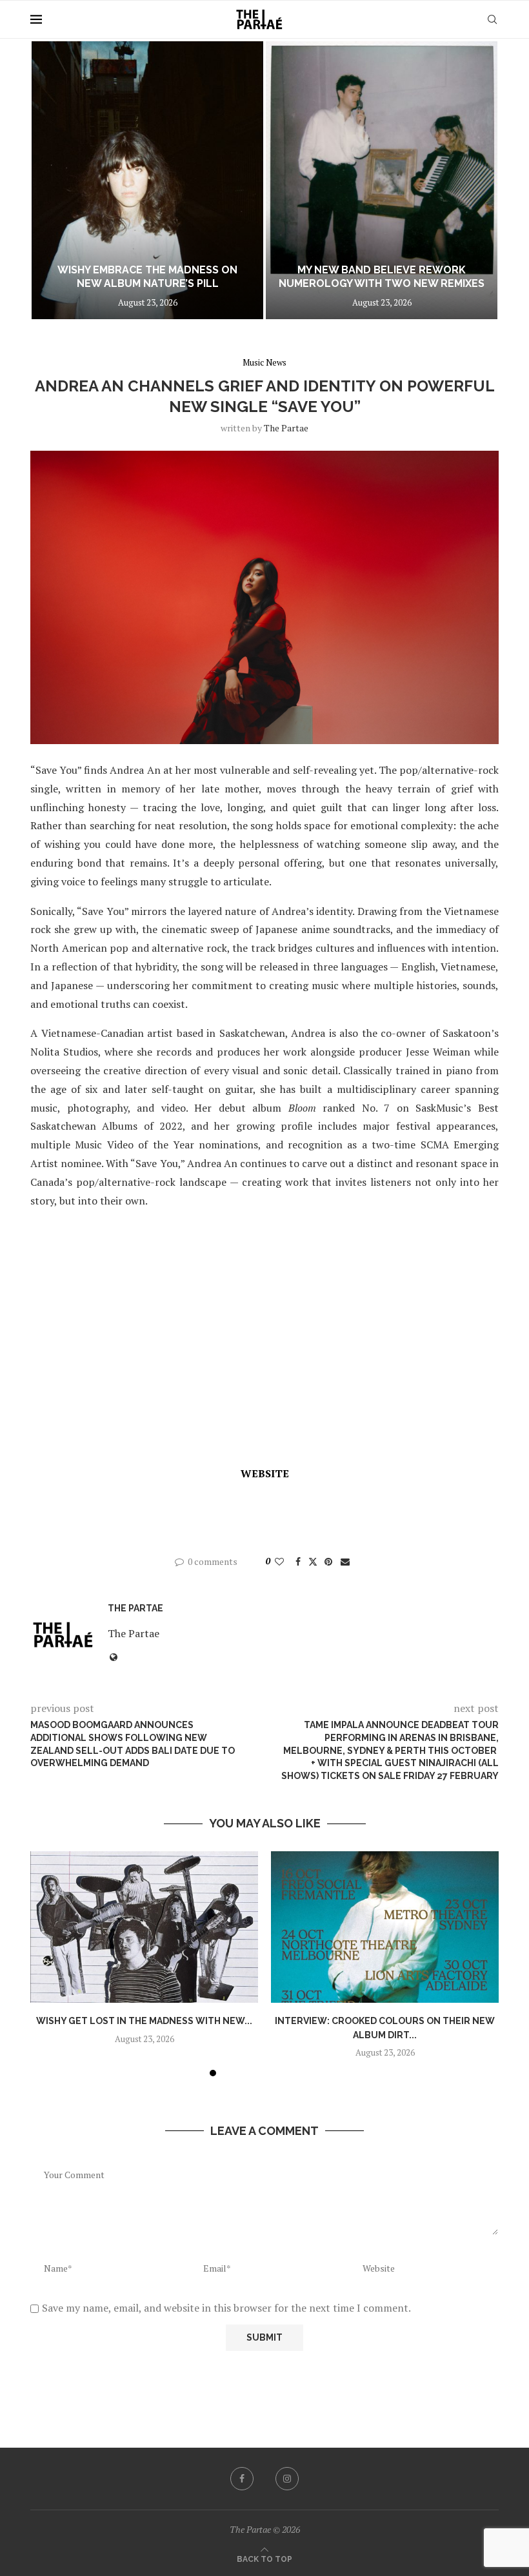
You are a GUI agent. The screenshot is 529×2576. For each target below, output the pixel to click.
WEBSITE (265, 1473)
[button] (54, 179)
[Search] (492, 19)
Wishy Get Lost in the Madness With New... (144, 2021)
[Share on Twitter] (313, 1561)
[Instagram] (287, 2479)
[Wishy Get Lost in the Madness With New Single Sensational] (144, 1927)
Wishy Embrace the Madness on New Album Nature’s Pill (147, 277)
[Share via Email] (345, 1561)
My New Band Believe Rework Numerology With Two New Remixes (382, 277)
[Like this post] (279, 1561)
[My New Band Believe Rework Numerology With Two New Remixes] (382, 180)
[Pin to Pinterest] (328, 1561)
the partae (286, 428)
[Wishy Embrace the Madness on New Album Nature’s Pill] (147, 180)
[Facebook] (242, 2479)
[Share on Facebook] (298, 1561)
